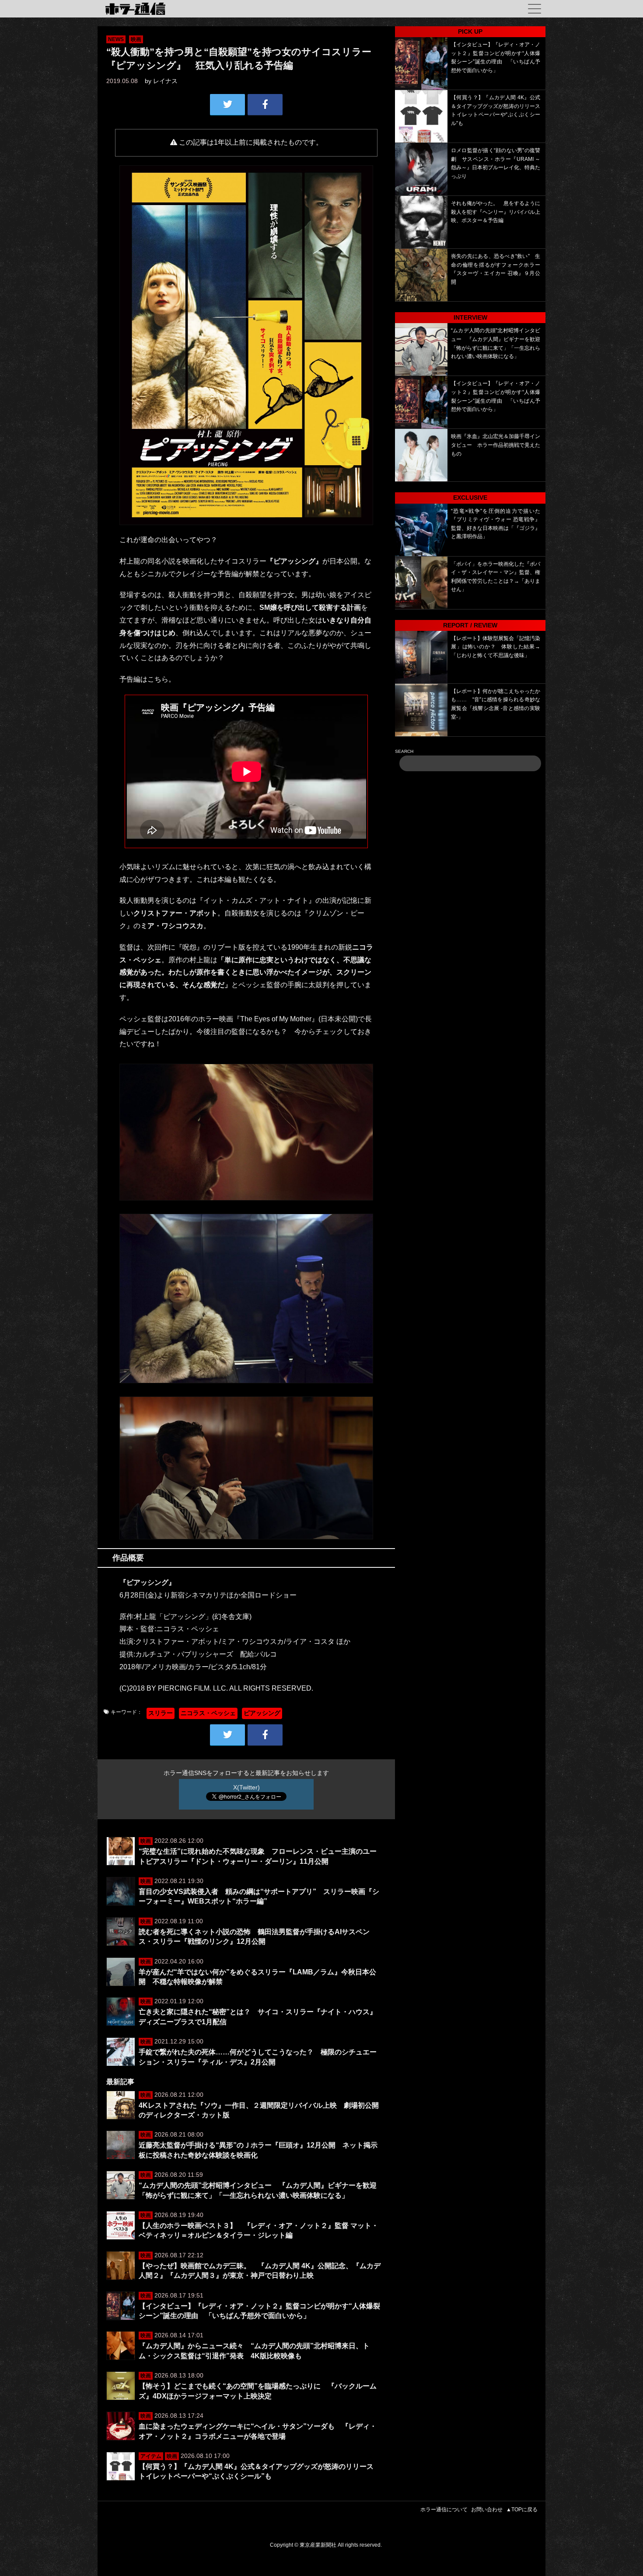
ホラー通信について (444, 2510)
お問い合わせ (487, 2510)
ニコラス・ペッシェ (208, 1713)
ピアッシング (262, 1713)
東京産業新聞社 (318, 2545)
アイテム (151, 2456)
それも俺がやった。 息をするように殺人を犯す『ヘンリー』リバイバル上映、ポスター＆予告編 (496, 212)
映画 (136, 39)
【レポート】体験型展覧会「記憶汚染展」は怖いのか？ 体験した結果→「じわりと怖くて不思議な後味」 (496, 647)
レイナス (165, 81)
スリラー (161, 1713)
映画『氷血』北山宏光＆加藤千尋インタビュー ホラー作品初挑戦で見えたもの (496, 445)
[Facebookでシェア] (265, 104)
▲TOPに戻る (522, 2510)
